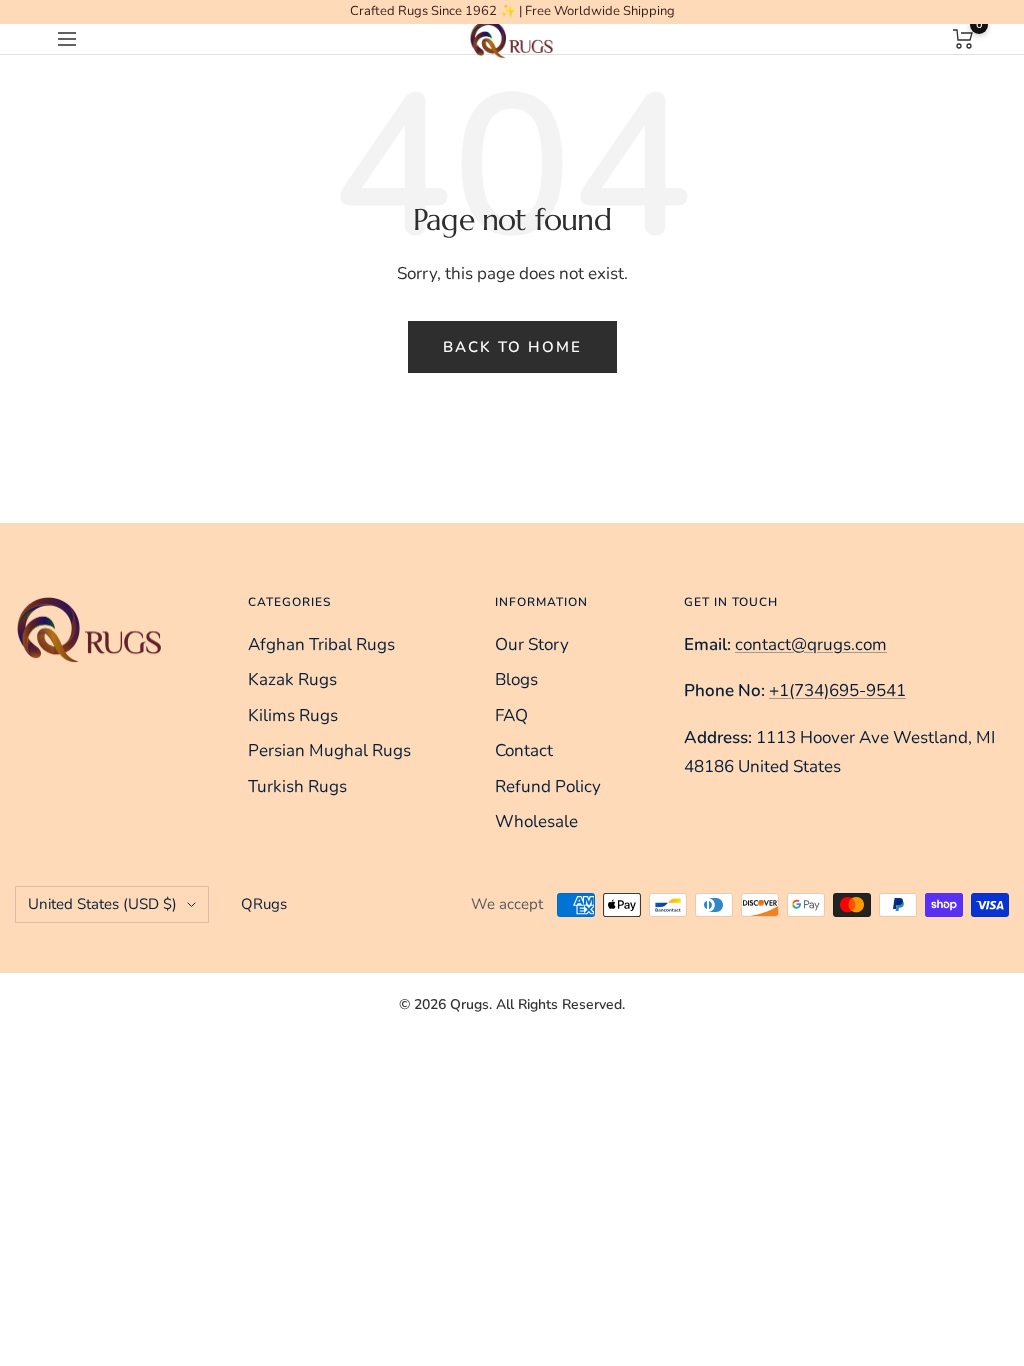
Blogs (516, 679)
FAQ (511, 715)
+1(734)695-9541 (837, 690)
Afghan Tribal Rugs (321, 644)
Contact (524, 750)
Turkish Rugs (297, 786)
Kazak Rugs (292, 679)
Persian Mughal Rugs (329, 750)
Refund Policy (548, 786)
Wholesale (536, 821)
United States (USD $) (102, 904)
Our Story (532, 644)
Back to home (512, 347)
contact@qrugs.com (811, 644)
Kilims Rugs (293, 715)
